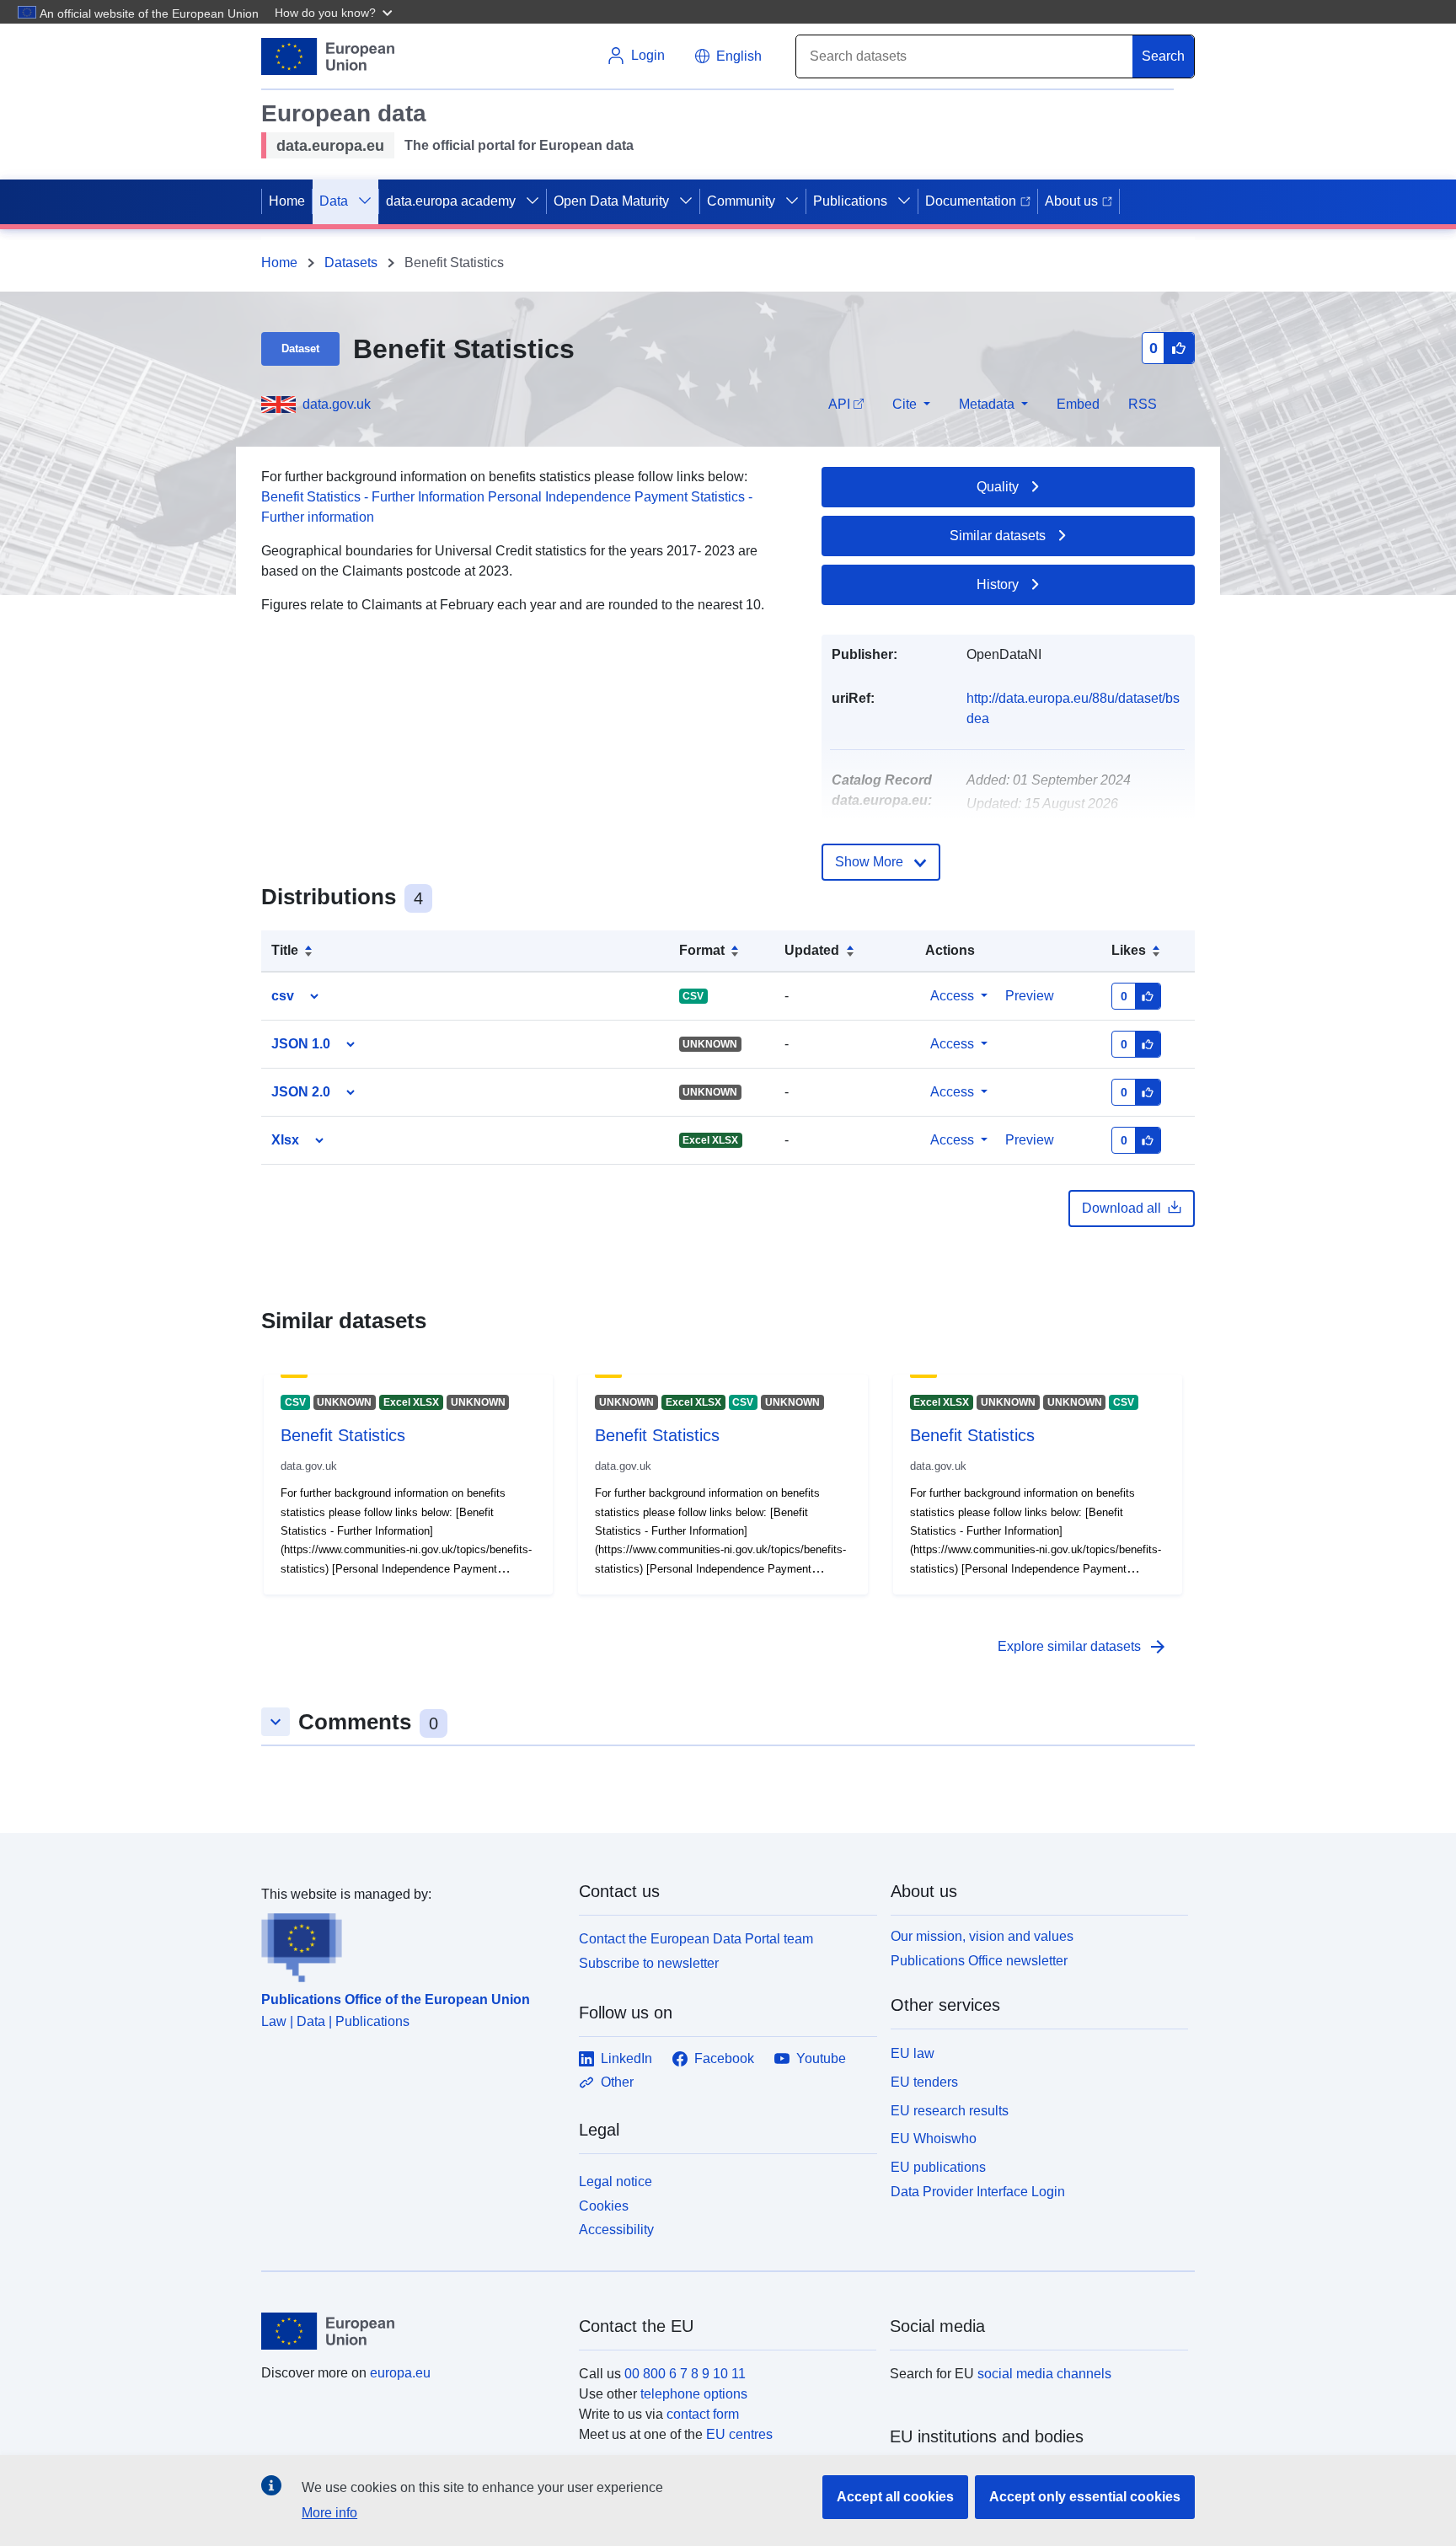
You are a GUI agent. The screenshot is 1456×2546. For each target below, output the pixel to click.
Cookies (604, 2206)
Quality (998, 487)
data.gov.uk (337, 404)
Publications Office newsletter (979, 1961)
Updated (812, 950)
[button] (335, 12)
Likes (1129, 950)
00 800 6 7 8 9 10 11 (685, 2374)
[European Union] (410, 2331)
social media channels (1044, 2374)
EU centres (739, 2434)
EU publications (938, 2167)
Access (952, 996)
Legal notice (616, 2182)
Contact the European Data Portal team (696, 1939)
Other (617, 2082)
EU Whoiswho (934, 2139)
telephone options (694, 2394)
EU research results (950, 2111)
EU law (913, 2053)
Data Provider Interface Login (978, 2192)
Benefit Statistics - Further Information (373, 497)
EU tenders (924, 2082)
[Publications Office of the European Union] (410, 1943)
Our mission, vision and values (982, 1936)
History (998, 584)
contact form (703, 2414)
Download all (1121, 1208)
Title (285, 950)
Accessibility (616, 2230)
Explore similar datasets (1083, 1647)
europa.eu (400, 2373)
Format (702, 950)
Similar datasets (998, 536)
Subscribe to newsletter (649, 1963)
